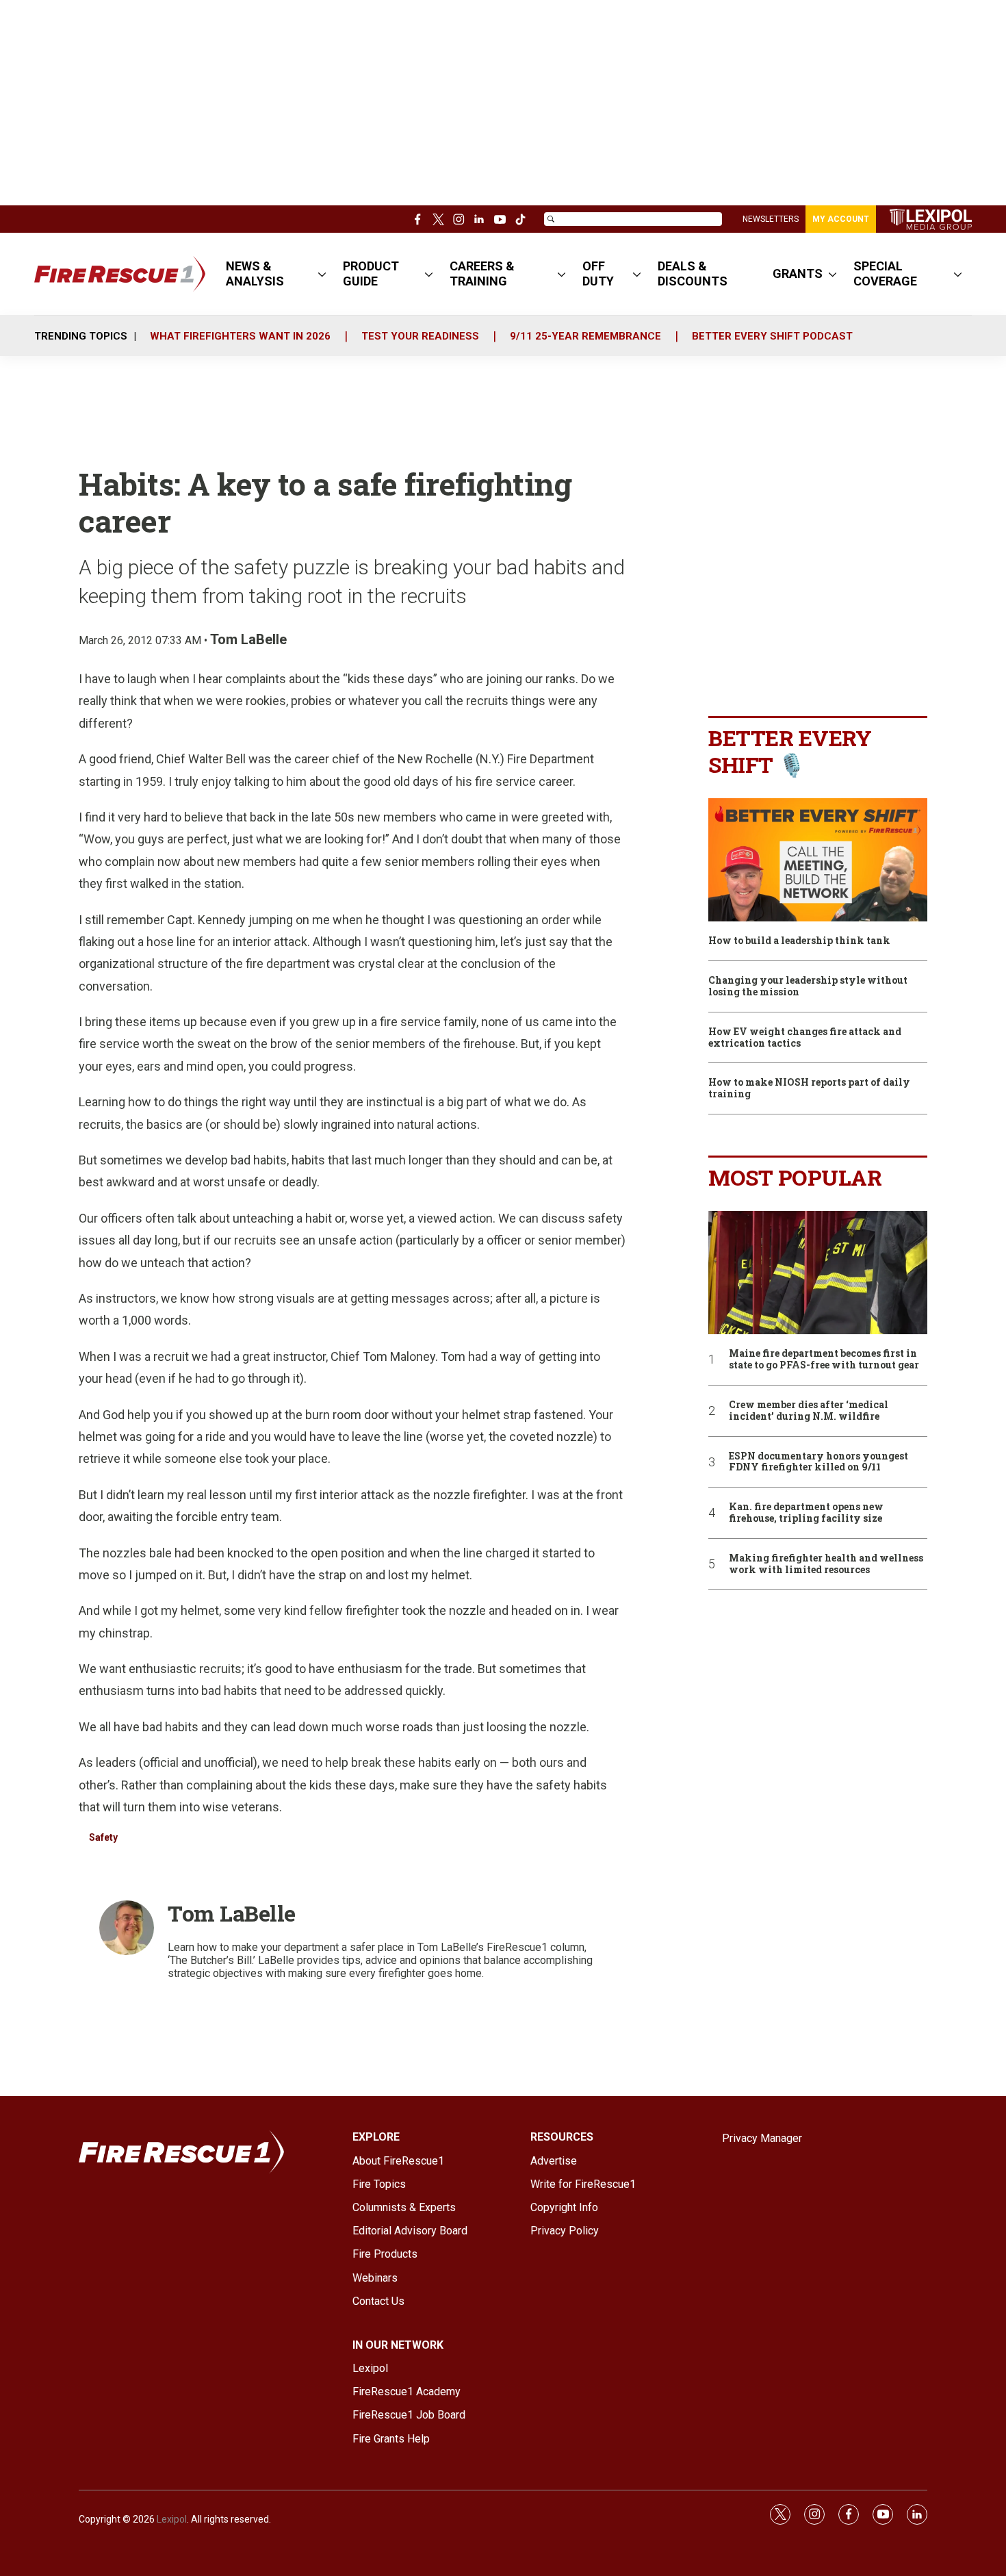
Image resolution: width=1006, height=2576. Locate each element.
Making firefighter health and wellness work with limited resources (826, 1564)
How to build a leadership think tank (799, 941)
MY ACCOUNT (841, 219)
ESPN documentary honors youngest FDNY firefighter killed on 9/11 (818, 1462)
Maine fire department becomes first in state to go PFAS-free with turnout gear (824, 1360)
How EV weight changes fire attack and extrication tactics (805, 1038)
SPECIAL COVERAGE (885, 273)
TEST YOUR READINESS (420, 336)
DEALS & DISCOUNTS (693, 273)
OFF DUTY (598, 273)
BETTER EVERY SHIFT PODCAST (772, 336)
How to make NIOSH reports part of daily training (809, 1088)
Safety (103, 1837)
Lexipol (172, 2519)
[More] (322, 274)
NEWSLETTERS (771, 219)
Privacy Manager (762, 2138)
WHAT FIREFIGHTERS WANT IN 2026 (240, 336)
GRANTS (798, 273)
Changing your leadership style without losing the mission (808, 986)
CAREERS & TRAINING (482, 273)
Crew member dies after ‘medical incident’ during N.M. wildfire (809, 1411)
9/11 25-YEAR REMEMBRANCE (585, 336)
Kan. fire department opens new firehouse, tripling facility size (806, 1513)
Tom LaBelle (248, 639)
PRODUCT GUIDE (371, 273)
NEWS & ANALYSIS (255, 273)
